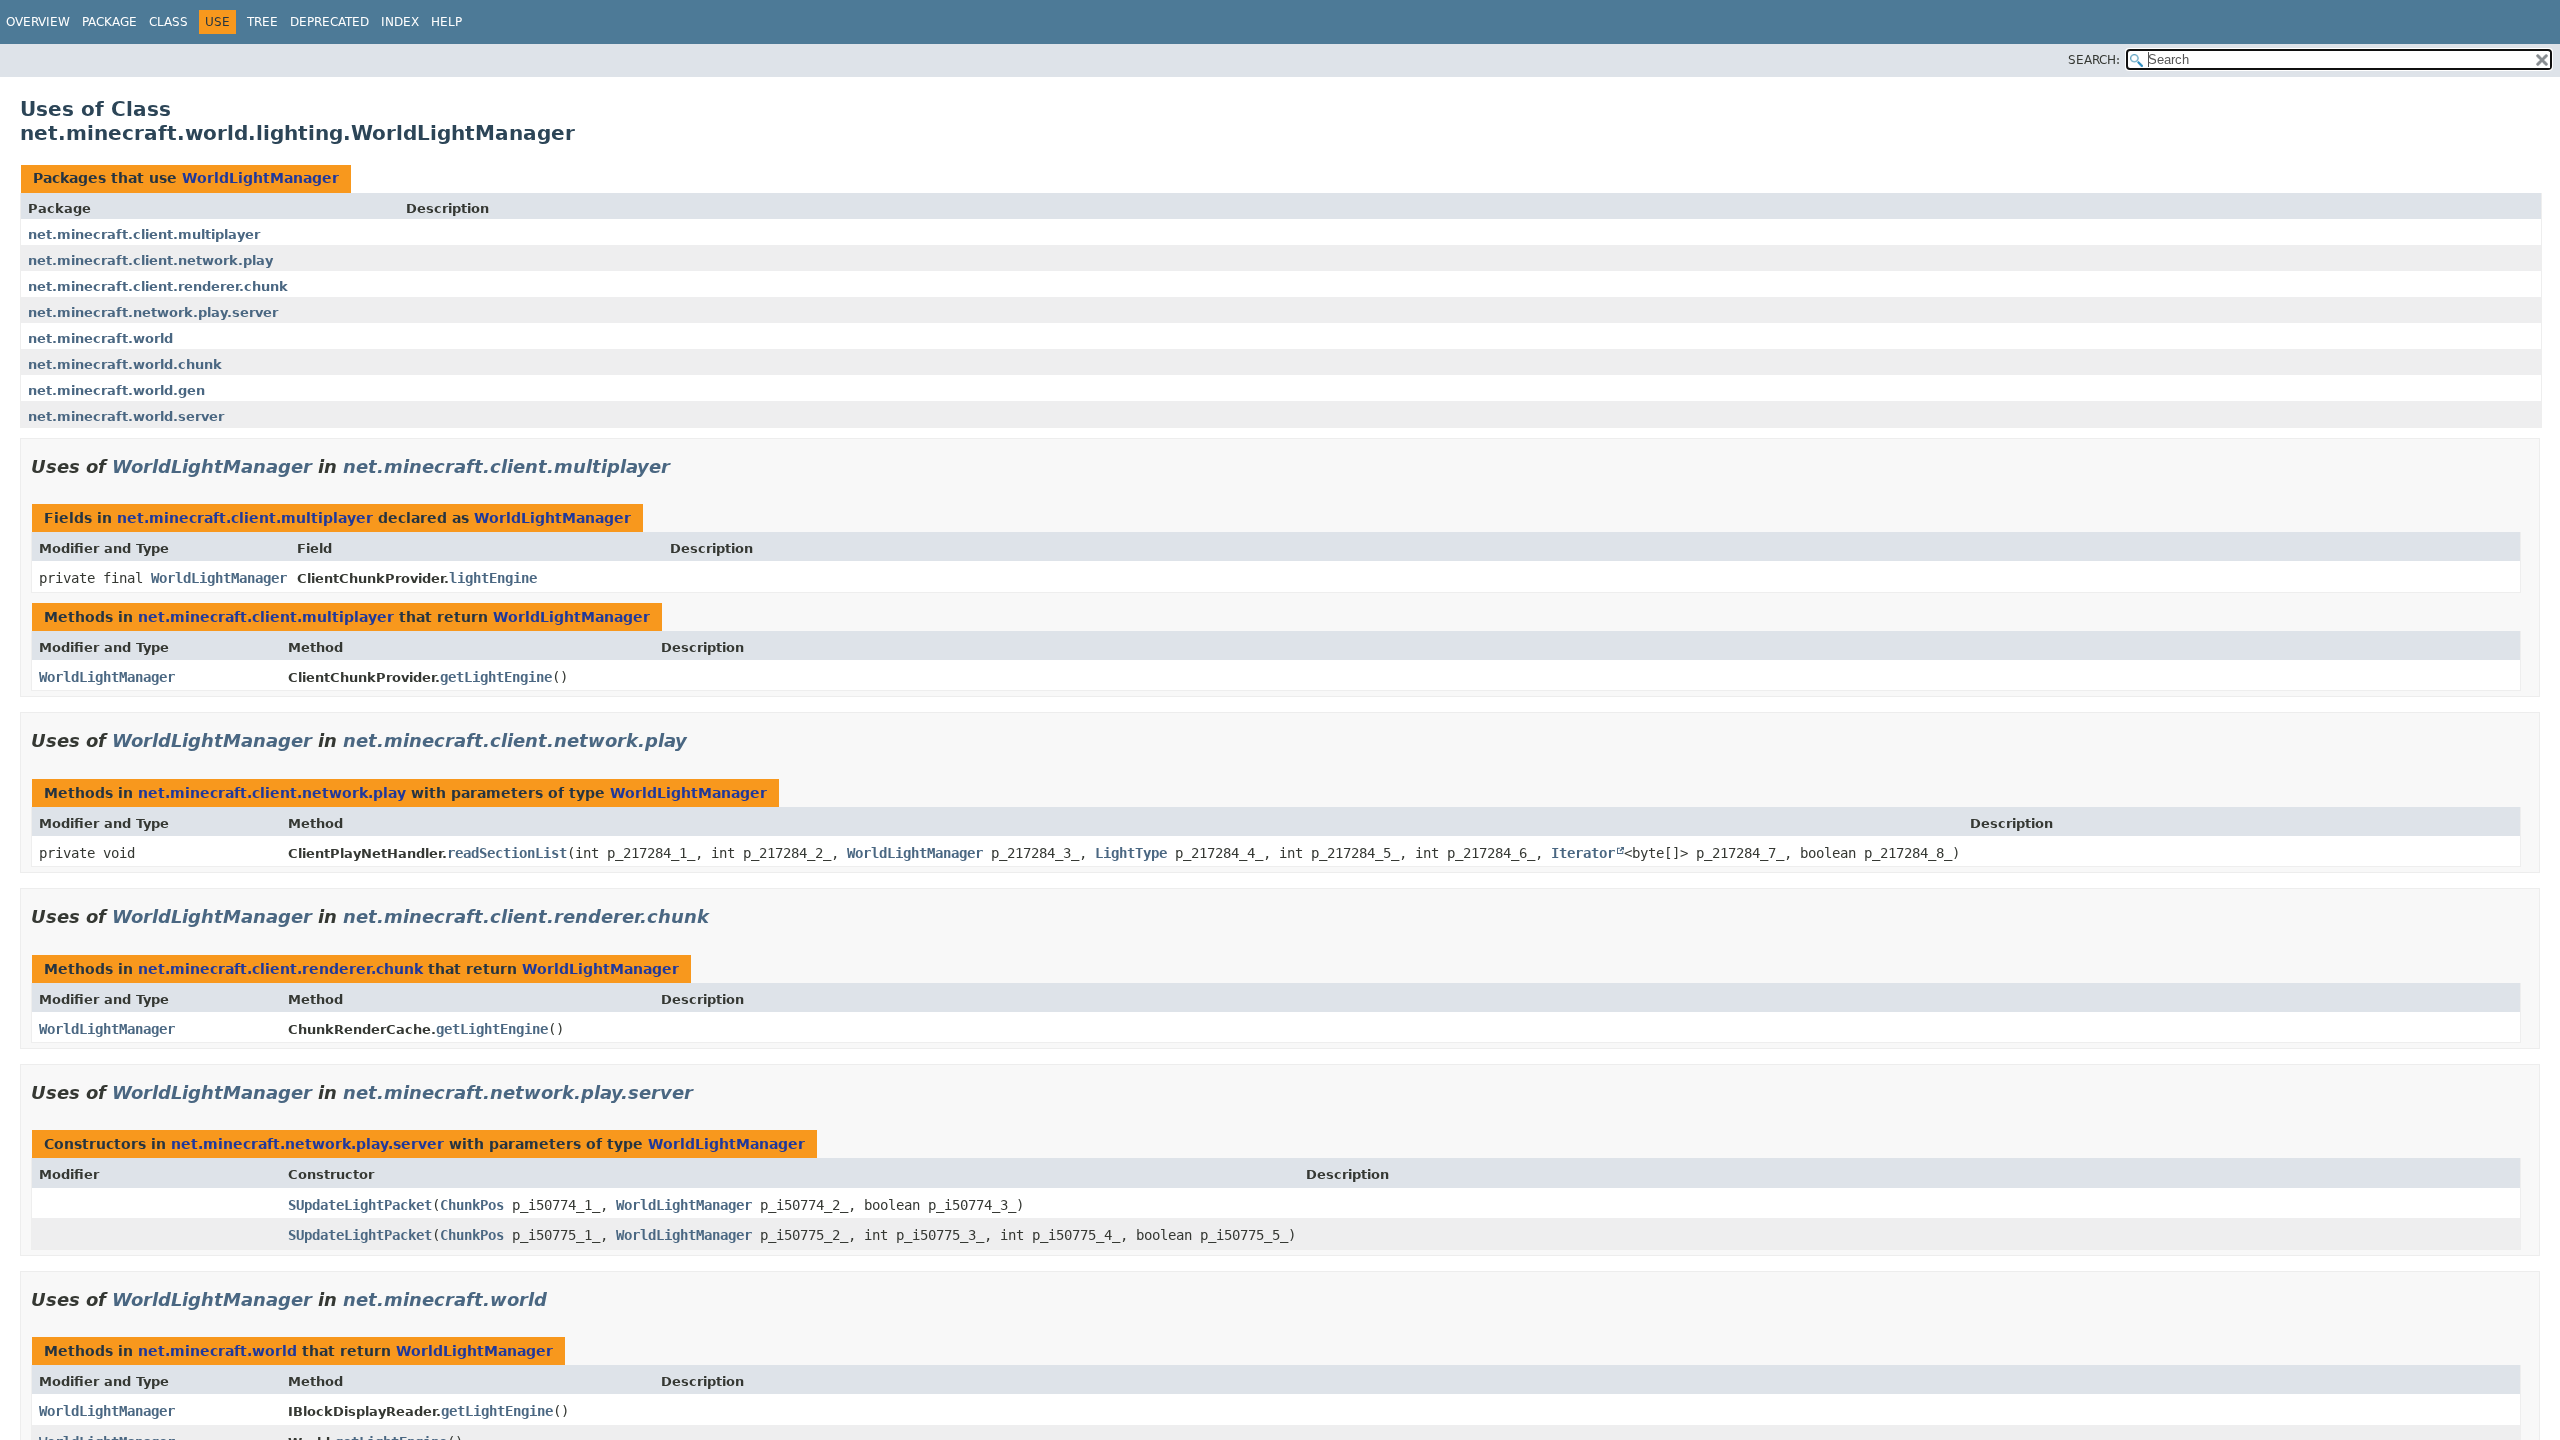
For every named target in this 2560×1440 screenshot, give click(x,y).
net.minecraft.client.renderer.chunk (158, 286)
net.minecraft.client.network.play (150, 260)
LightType (1131, 853)
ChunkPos (472, 1205)
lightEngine (493, 578)
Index (400, 22)
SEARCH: (2094, 60)
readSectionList (507, 853)
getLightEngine (496, 677)
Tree (262, 22)
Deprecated (329, 22)
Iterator (1583, 853)
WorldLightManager (260, 178)
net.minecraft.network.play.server (153, 312)
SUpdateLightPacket (360, 1205)
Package (109, 22)
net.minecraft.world (100, 338)
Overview (38, 22)
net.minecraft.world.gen (116, 390)
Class (168, 22)
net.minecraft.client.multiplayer (144, 234)
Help (446, 22)
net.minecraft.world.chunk (125, 364)
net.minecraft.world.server (126, 416)
